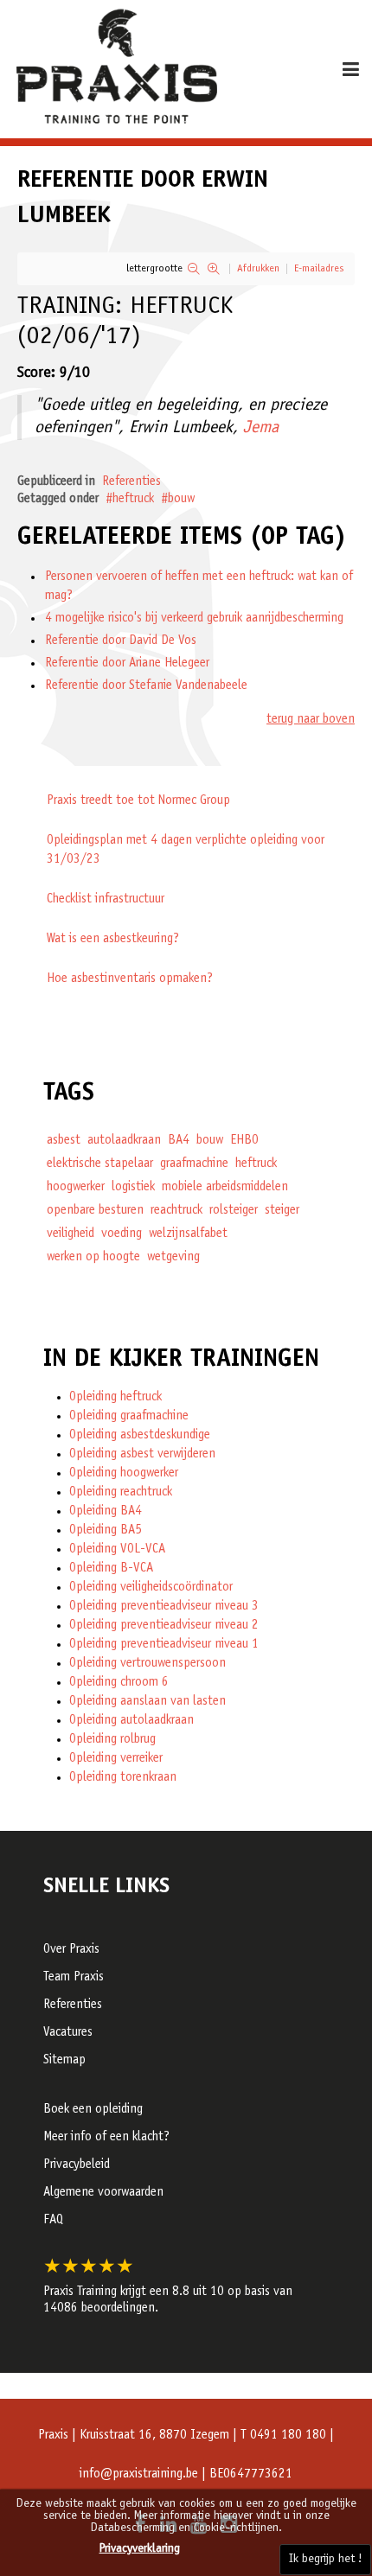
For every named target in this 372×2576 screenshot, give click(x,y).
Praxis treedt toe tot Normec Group (138, 801)
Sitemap (64, 2060)
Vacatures (68, 2033)
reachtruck (176, 1211)
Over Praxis (71, 1950)
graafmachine (194, 1164)
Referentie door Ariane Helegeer (127, 663)
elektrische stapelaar (100, 1164)
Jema (261, 429)
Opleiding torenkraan (123, 1778)
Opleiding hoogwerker (124, 1473)
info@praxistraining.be (139, 2474)
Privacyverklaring (140, 2549)
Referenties (131, 482)
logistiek (133, 1187)
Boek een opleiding (93, 2110)
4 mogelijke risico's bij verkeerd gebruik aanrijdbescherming (194, 618)
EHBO (244, 1141)
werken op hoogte (93, 1257)
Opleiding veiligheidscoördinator (151, 1588)
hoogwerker (76, 1187)
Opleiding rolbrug (112, 1740)
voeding (122, 1234)
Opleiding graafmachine (129, 1416)
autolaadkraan (124, 1141)
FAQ (53, 2220)
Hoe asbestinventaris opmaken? (130, 979)
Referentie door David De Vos (121, 641)
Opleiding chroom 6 (119, 1683)
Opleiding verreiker (116, 1759)
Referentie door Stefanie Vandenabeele (146, 686)
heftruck (133, 499)
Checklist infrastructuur (106, 899)
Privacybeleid (77, 2165)
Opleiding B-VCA (111, 1569)
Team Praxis (74, 1977)
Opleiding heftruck (115, 1397)
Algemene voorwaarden (103, 2193)
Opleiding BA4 (106, 1511)
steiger (282, 1211)
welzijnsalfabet (188, 1234)
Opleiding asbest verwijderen (142, 1454)
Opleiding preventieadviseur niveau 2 (164, 1626)
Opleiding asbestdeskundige (140, 1435)
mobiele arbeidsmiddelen (225, 1187)
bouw (181, 499)
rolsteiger (234, 1211)
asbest (64, 1141)
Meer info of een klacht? (106, 2137)
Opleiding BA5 (106, 1530)
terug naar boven (311, 720)
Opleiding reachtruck (121, 1492)
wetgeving (173, 1257)
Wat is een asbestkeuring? (113, 939)
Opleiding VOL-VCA (117, 1549)
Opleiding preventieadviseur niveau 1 (164, 1645)
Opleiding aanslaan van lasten (148, 1702)
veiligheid (71, 1234)
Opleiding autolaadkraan (131, 1721)
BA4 (179, 1141)
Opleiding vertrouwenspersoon (148, 1664)
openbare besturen (95, 1211)
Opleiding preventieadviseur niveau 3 (164, 1607)
